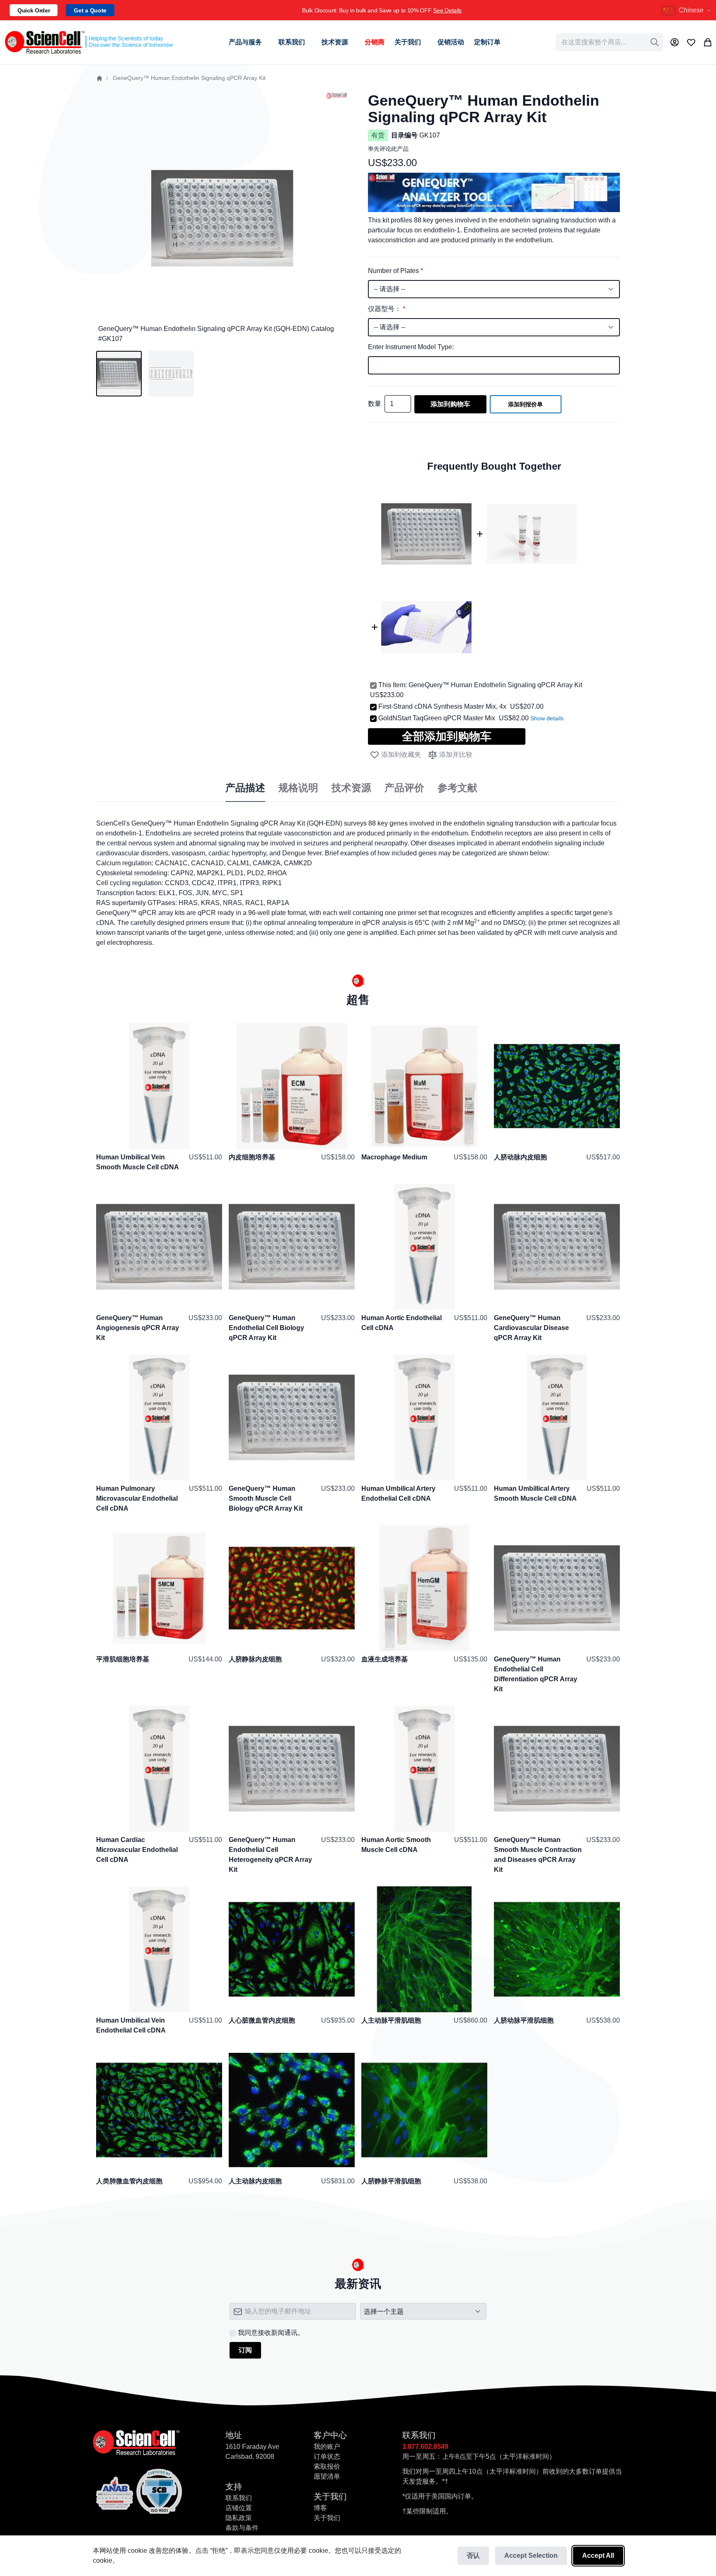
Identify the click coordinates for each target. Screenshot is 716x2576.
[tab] (245, 788)
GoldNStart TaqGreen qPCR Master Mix (437, 718)
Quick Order (34, 10)
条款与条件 (242, 2528)
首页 (99, 78)
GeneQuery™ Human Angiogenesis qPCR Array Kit (138, 1328)
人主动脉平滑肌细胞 (391, 2020)
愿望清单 (327, 2476)
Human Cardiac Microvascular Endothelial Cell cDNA (137, 1850)
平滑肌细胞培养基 (123, 1659)
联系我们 (239, 2498)
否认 (473, 2555)
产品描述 (245, 788)
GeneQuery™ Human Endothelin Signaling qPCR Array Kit (495, 685)
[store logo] (88, 42)
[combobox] (609, 42)
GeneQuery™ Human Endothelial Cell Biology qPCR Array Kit (266, 1328)
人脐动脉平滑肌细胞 (524, 2020)
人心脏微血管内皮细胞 (262, 2020)
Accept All (598, 2555)
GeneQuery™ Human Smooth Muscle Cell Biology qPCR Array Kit (266, 1498)
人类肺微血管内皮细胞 (129, 2181)
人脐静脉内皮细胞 (255, 1659)
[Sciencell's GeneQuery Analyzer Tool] (494, 177)
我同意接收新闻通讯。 (271, 2333)
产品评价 (404, 788)
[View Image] (171, 374)
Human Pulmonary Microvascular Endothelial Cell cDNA (137, 1498)
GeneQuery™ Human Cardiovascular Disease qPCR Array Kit (531, 1328)
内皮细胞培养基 (252, 1157)
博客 (320, 2508)
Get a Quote (90, 10)
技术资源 (351, 788)
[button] (687, 10)
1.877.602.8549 (425, 2447)
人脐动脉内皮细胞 (520, 1157)
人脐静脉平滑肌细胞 (391, 2181)
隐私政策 (239, 2518)
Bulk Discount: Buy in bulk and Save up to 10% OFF (382, 10)
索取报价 (327, 2466)
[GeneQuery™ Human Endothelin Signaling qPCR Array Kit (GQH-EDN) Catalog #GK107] (119, 374)
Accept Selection (531, 2555)
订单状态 (327, 2456)
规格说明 (298, 788)
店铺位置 (239, 2508)
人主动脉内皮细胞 (255, 2181)
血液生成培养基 (385, 1659)
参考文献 (457, 788)
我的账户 (327, 2447)
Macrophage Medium (394, 1157)
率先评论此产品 (388, 149)
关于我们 (327, 2518)
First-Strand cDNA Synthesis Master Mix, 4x (442, 706)
